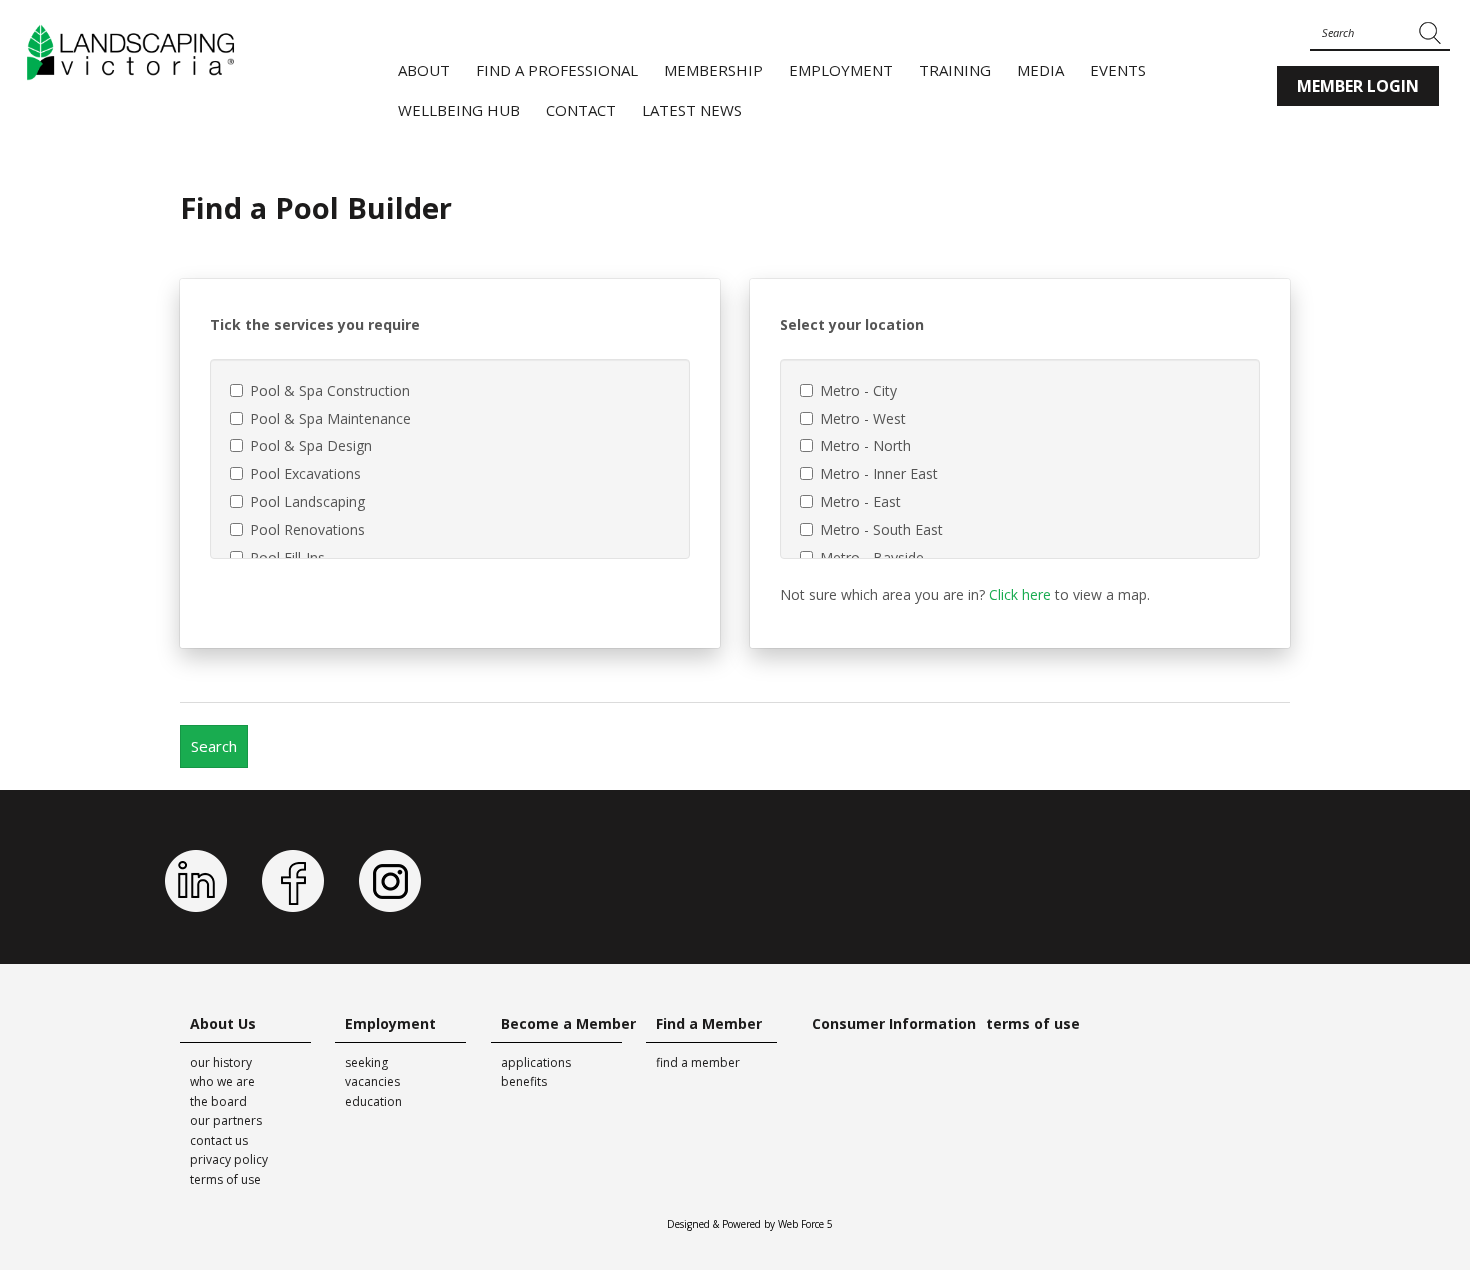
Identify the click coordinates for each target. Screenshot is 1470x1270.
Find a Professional (557, 70)
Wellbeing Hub (459, 110)
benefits (524, 1081)
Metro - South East (881, 529)
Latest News (692, 110)
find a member (698, 1062)
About (424, 70)
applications (536, 1062)
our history (221, 1062)
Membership (713, 70)
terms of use (225, 1179)
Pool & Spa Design (311, 445)
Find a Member (709, 1023)
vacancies (372, 1081)
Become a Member (568, 1023)
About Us (223, 1023)
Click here (1020, 594)
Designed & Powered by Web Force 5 (750, 1224)
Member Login (1358, 86)
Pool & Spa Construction (330, 390)
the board (218, 1101)
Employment (841, 70)
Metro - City (858, 390)
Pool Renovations (307, 529)
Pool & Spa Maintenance (330, 417)
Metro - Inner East (879, 473)
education (373, 1101)
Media (1040, 70)
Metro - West (863, 417)
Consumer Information (894, 1023)
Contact (581, 110)
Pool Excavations (305, 473)
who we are (222, 1081)
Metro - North (865, 445)
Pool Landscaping (307, 501)
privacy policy (229, 1159)
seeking (366, 1062)
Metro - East (860, 501)
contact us (219, 1140)
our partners (226, 1120)
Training (955, 70)
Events (1118, 70)
